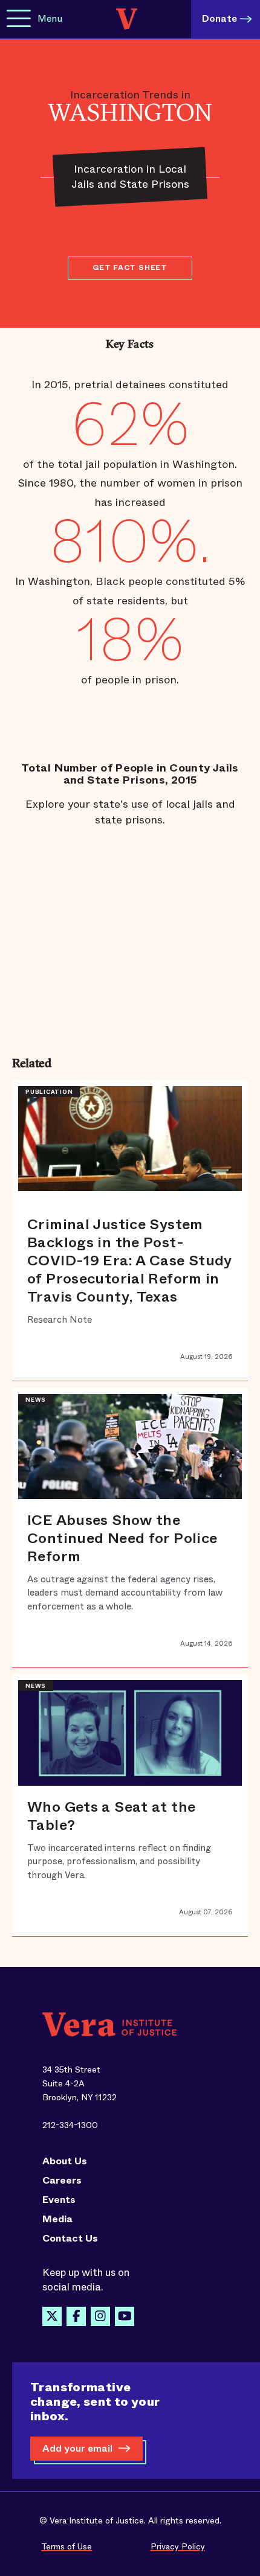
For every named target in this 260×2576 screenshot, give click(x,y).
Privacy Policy (178, 2546)
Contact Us (70, 2239)
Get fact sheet (130, 267)
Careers (62, 2181)
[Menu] (19, 19)
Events (59, 2200)
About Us (65, 2161)
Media (57, 2219)
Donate (219, 18)
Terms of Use (67, 2546)
